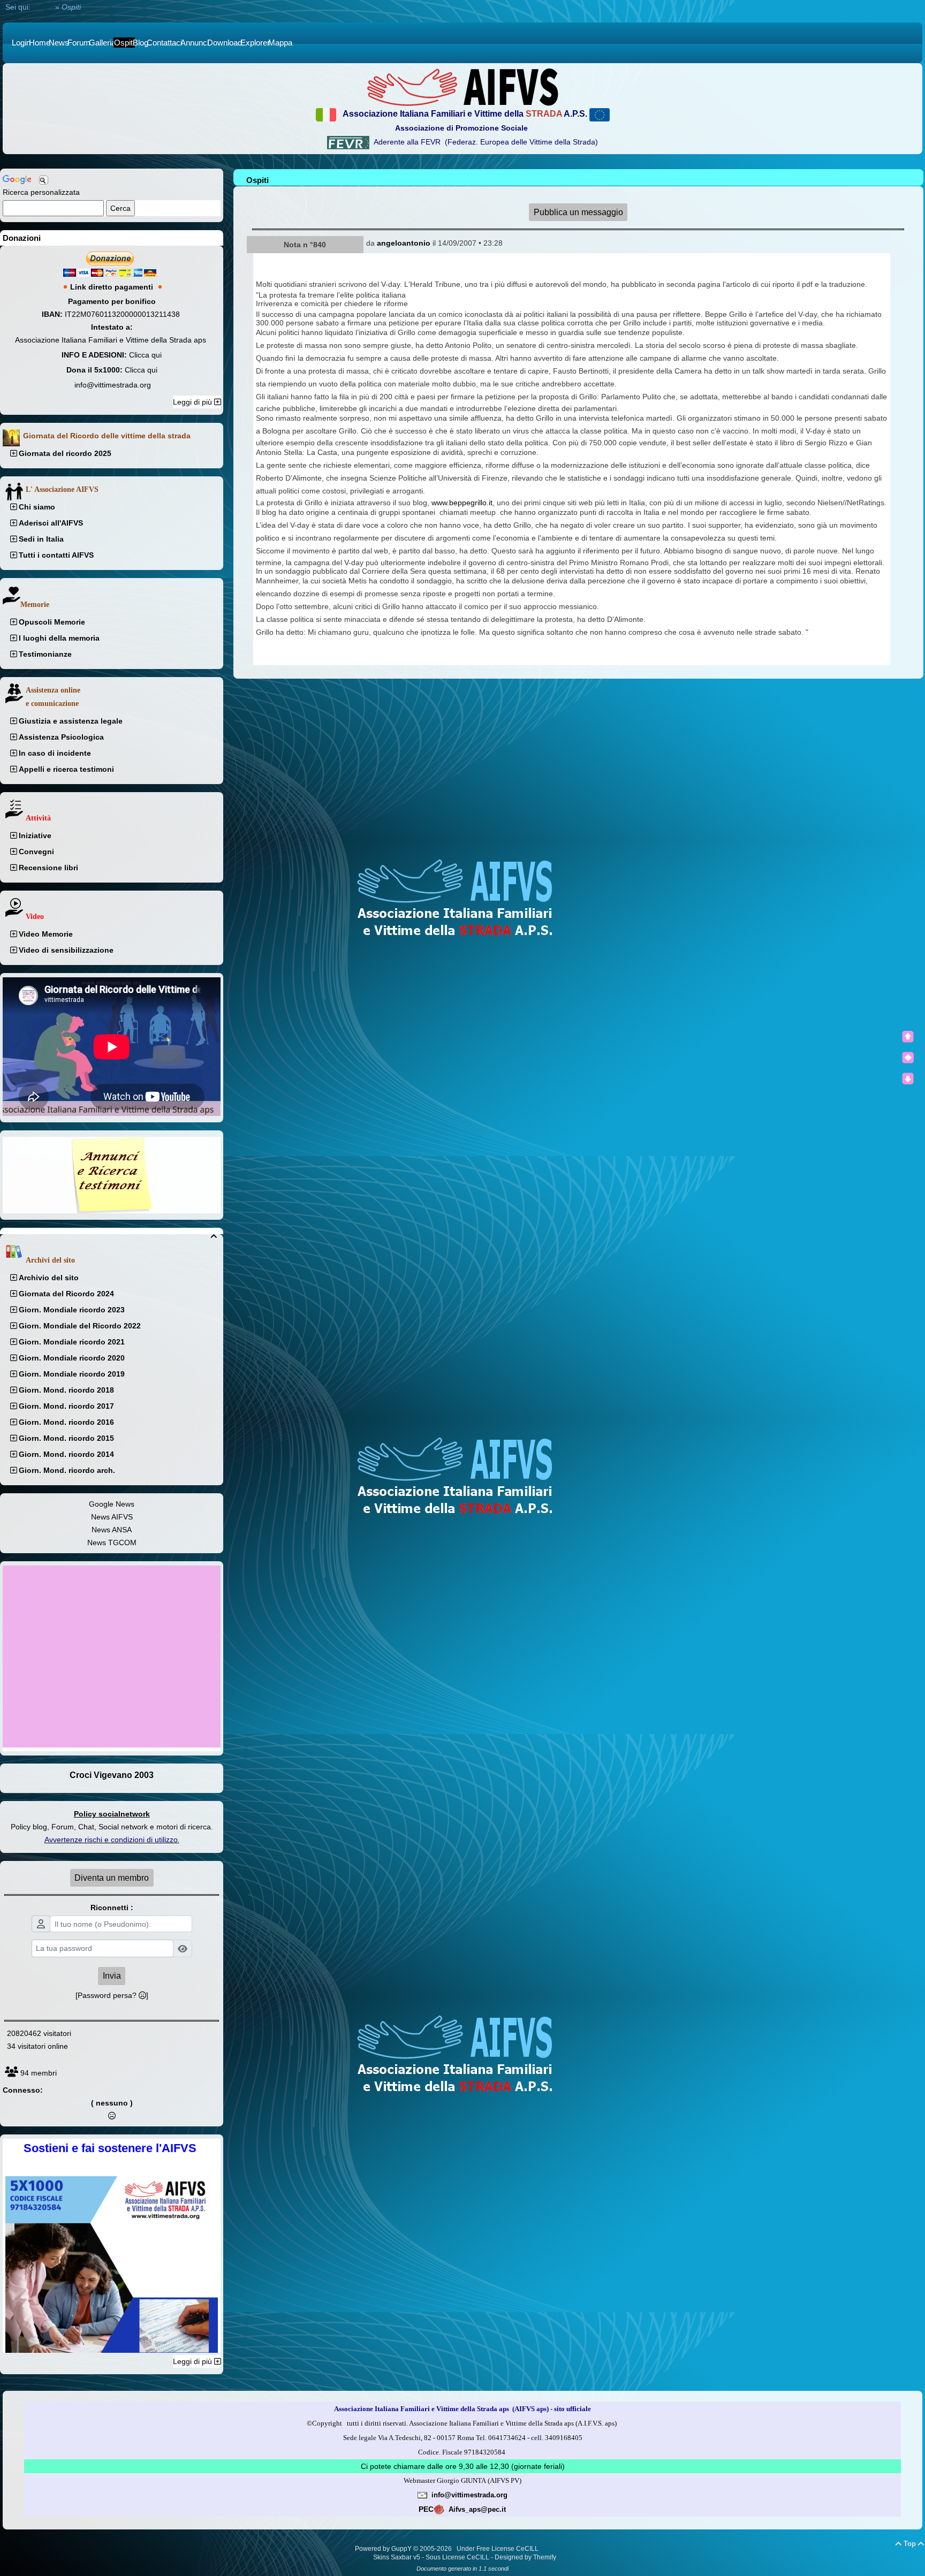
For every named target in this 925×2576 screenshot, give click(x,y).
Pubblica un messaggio (578, 212)
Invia (112, 1976)
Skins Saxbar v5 (397, 2557)
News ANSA (112, 1530)
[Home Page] (462, 87)
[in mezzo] (908, 1058)
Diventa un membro (112, 1878)
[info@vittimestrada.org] (422, 2495)
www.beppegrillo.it (462, 503)
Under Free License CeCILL (498, 2549)
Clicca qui (145, 355)
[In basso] (908, 1078)
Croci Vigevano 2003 (112, 1775)
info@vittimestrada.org (113, 385)
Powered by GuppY (384, 2549)
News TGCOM (112, 1542)
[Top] (908, 1037)
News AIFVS (112, 1517)
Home (43, 7)
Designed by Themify (525, 2557)
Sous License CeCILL (457, 2557)
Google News (112, 1504)
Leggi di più (194, 402)
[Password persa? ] (112, 1995)
